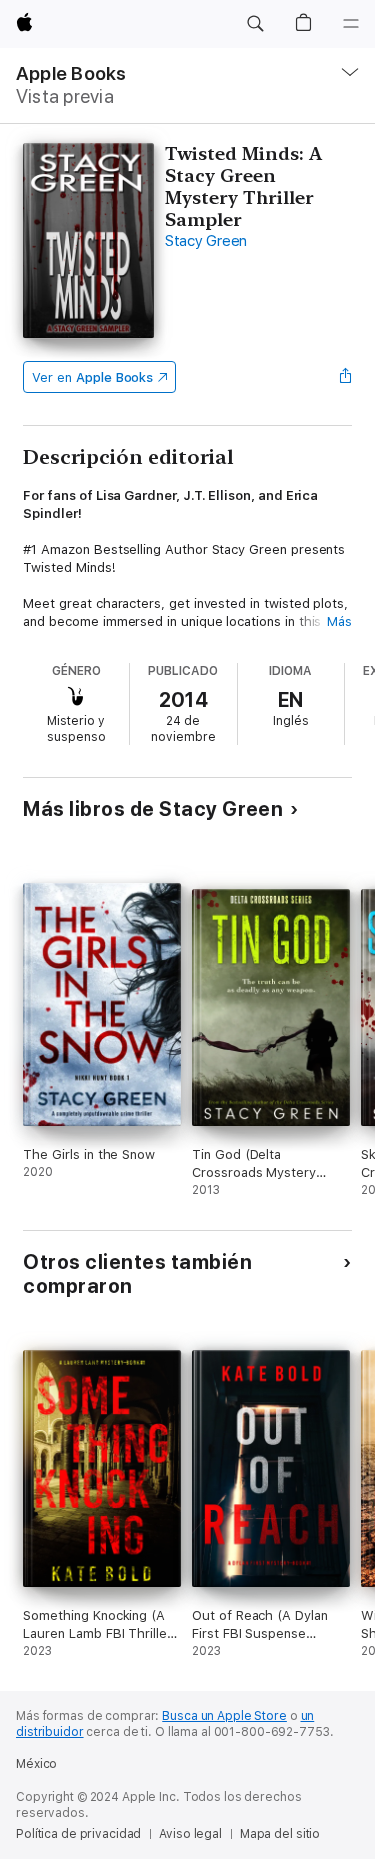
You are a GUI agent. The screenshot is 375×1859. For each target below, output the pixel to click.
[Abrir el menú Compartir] (346, 377)
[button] (255, 24)
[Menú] (351, 24)
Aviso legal (190, 1834)
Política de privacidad (78, 1834)
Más (339, 621)
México (36, 1764)
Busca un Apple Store (224, 1716)
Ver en (92, 377)
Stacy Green (206, 241)
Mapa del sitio (280, 1834)
